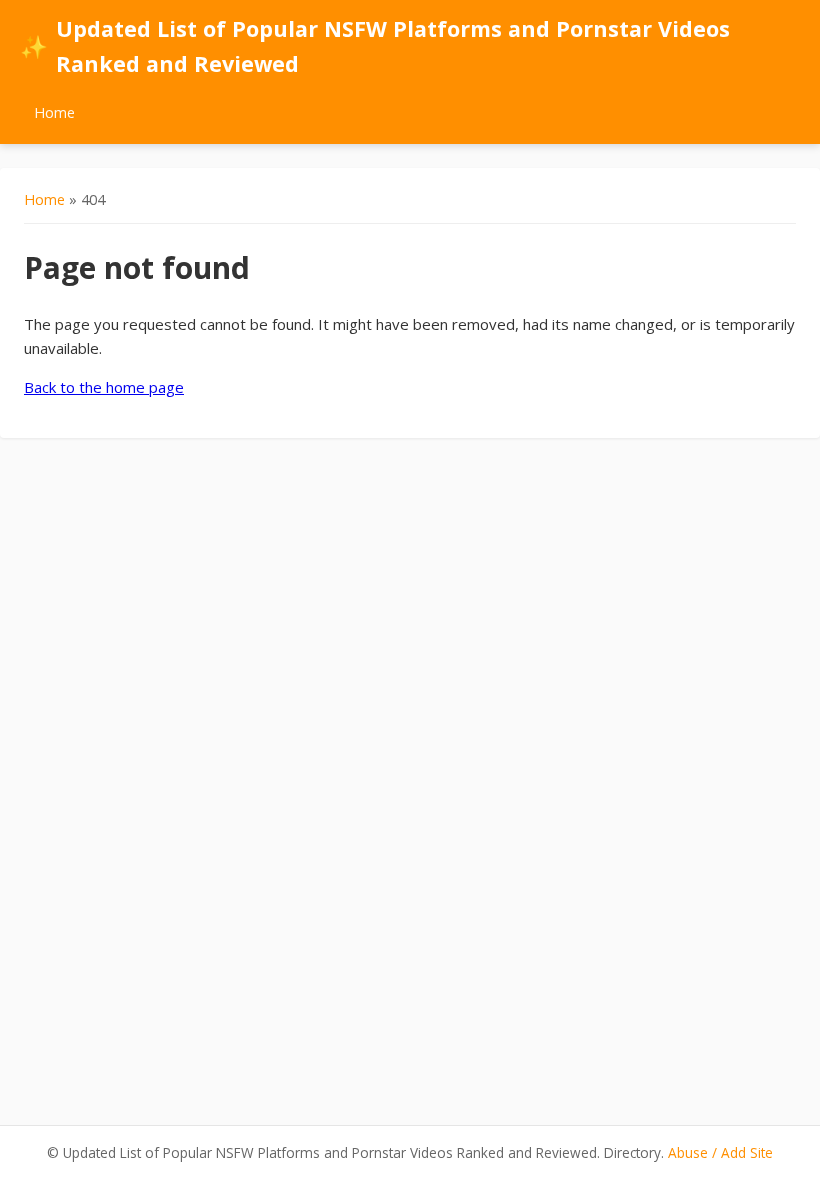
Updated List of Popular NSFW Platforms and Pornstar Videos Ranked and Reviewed (375, 46)
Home (54, 112)
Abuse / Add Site (720, 1152)
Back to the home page (104, 387)
